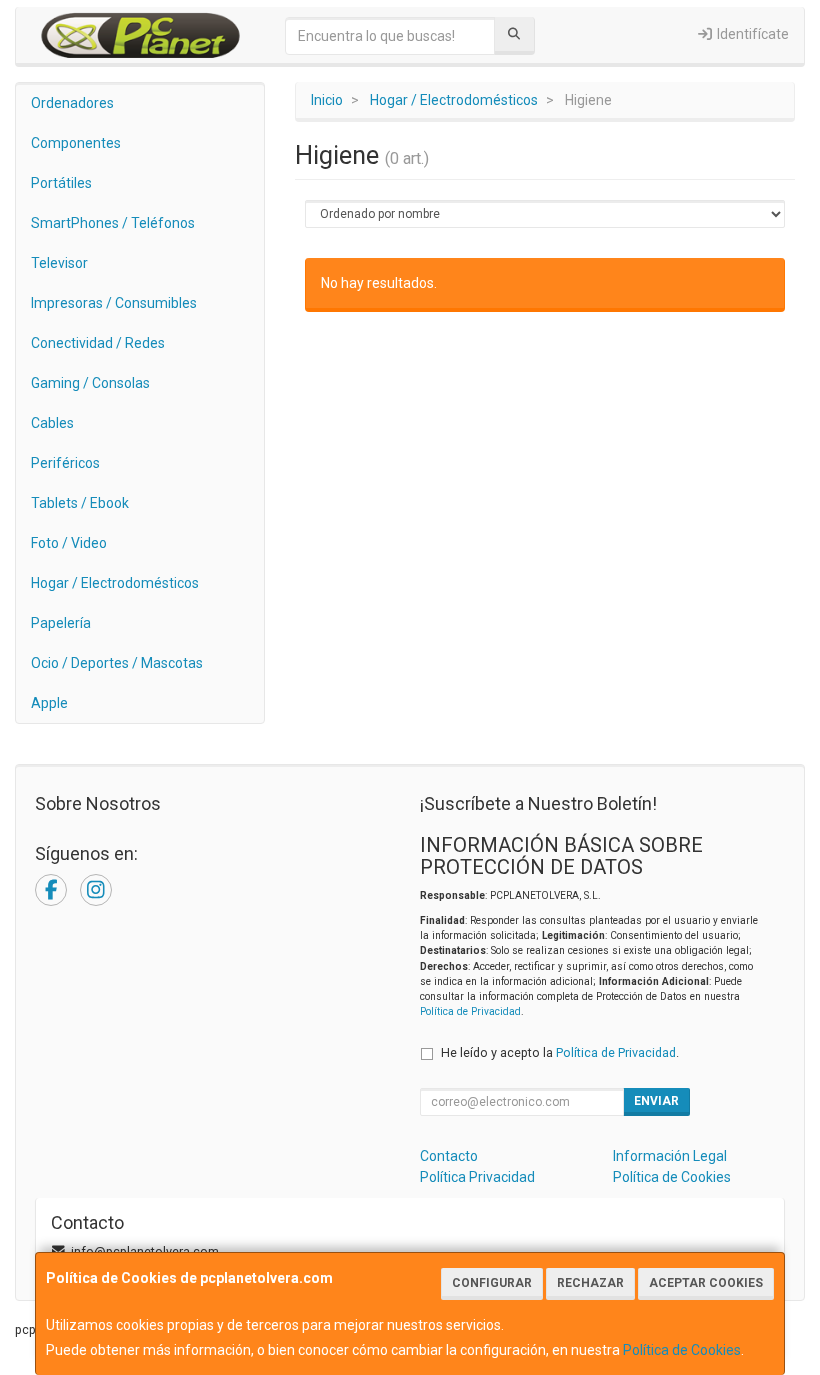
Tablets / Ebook (80, 503)
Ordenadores (72, 103)
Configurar (492, 1283)
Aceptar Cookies (706, 1283)
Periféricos (65, 463)
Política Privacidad (477, 1177)
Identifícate (751, 34)
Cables (52, 423)
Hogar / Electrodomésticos (115, 583)
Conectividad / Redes (98, 343)
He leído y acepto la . (560, 1052)
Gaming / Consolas (90, 383)
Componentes (76, 143)
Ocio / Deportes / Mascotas (117, 663)
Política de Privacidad (470, 1011)
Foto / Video (69, 543)
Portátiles (61, 183)
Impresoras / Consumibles (114, 303)
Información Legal (670, 1156)
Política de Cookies (682, 1350)
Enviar (656, 1101)
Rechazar (590, 1283)
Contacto (449, 1156)
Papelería (61, 623)
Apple (49, 703)
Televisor (59, 263)
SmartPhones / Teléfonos (113, 223)
